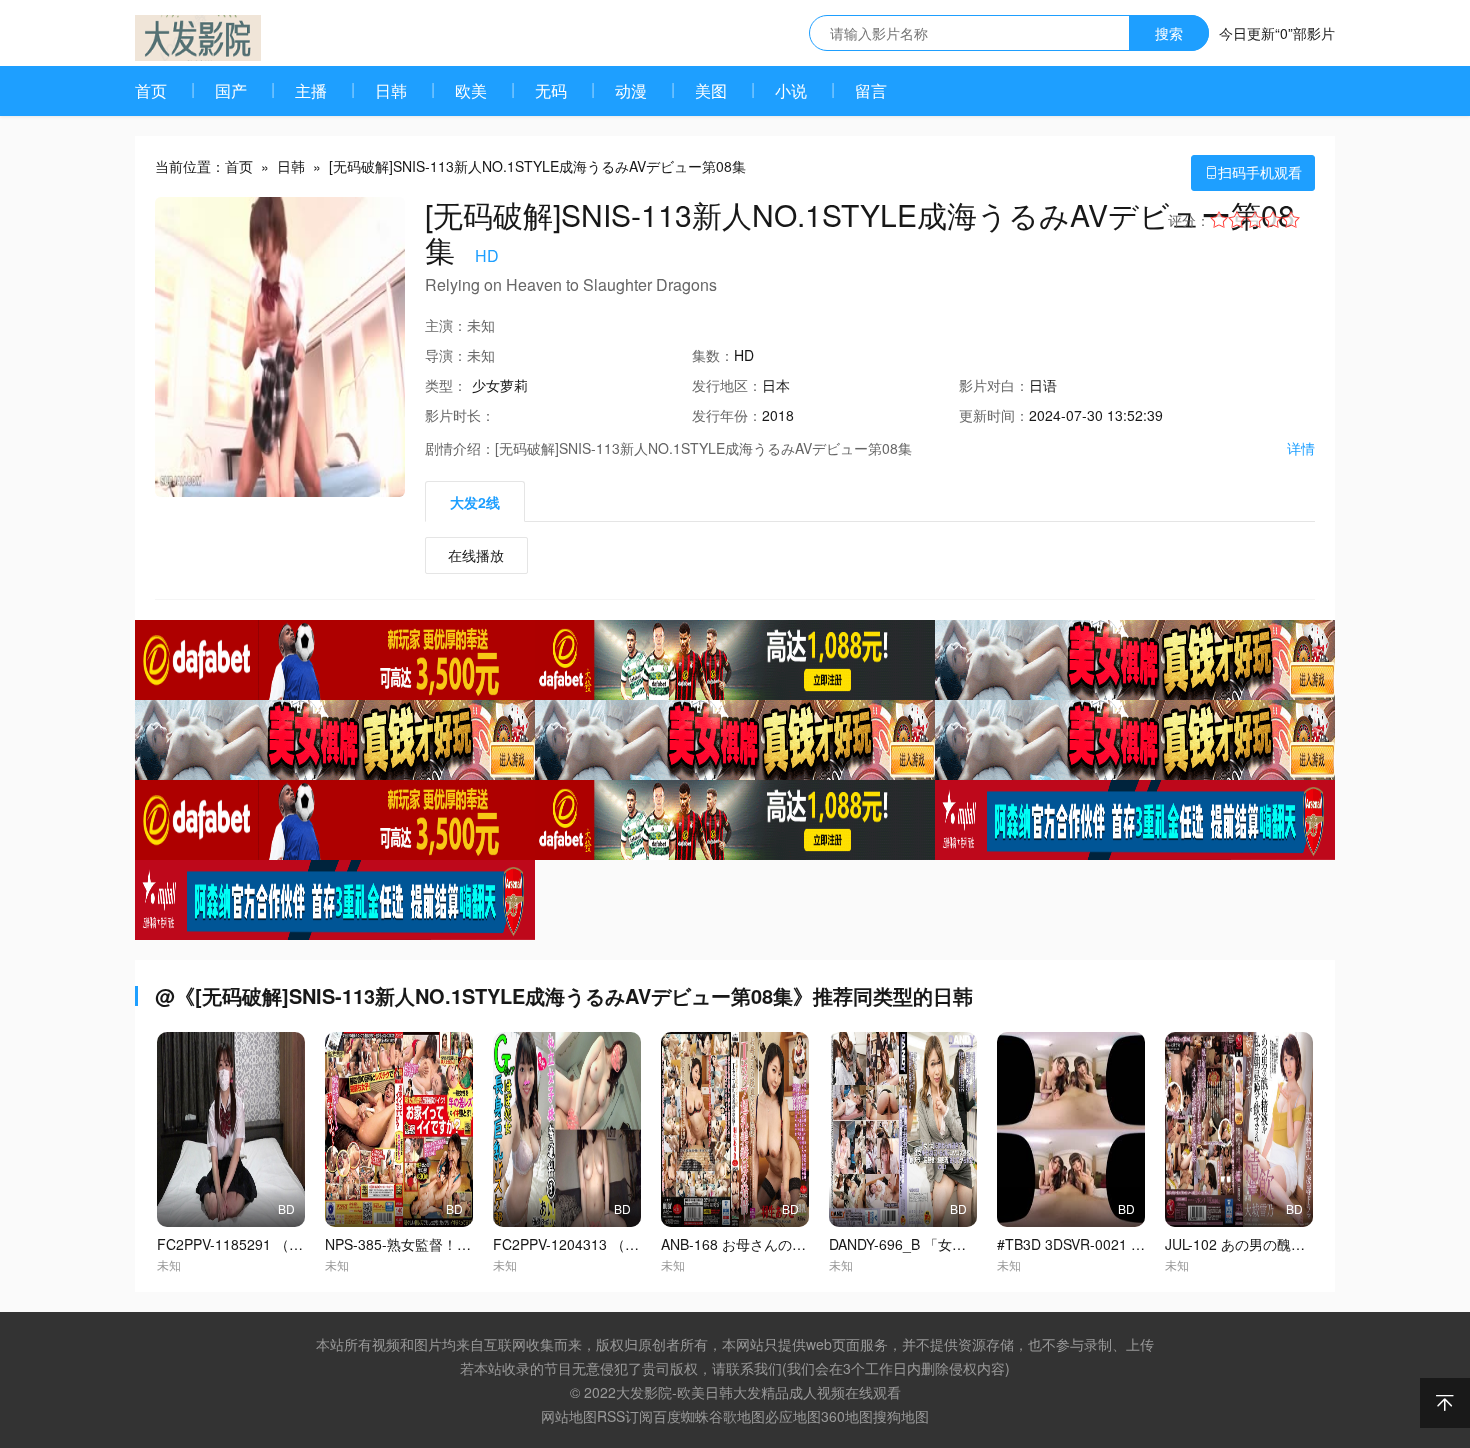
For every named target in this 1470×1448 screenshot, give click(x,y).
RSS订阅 (625, 1416)
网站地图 (569, 1416)
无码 (551, 90)
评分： (1189, 220)
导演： (446, 355)
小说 (791, 90)
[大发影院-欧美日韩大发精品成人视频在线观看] (198, 38)
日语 (1043, 385)
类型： (446, 385)
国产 (231, 90)
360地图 (847, 1416)
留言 (871, 90)
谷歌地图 (737, 1416)
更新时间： (994, 415)
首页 (151, 90)
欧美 (471, 90)
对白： (994, 385)
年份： (727, 415)
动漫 (631, 90)
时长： (460, 415)
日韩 (391, 90)
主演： (446, 325)
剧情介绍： (460, 448)
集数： (713, 355)
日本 (776, 385)
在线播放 (476, 555)
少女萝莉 (500, 385)
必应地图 (793, 1416)
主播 (311, 90)
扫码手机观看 (1253, 172)
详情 (1301, 448)
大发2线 (475, 502)
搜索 (1169, 33)
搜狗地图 (901, 1416)
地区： (727, 385)
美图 (711, 90)
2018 (778, 415)
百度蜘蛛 (681, 1416)
